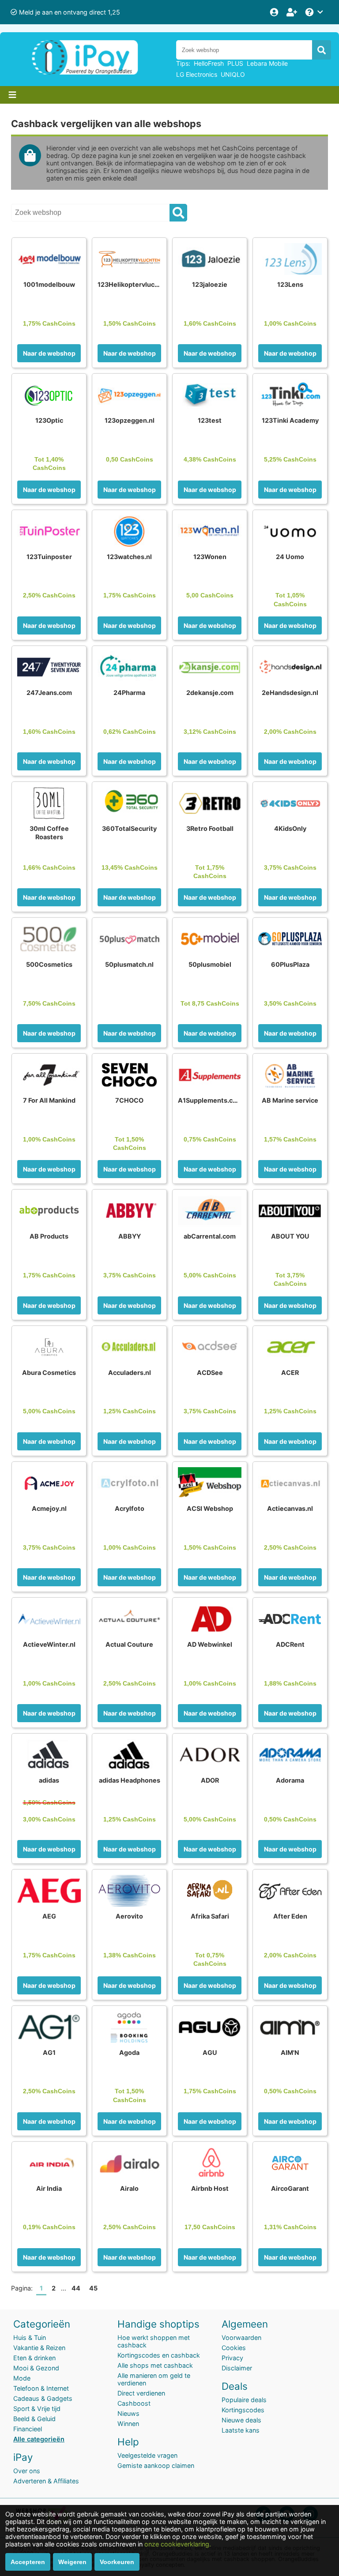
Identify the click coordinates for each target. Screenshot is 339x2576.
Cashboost (134, 2403)
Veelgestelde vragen (147, 2455)
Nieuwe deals (241, 2420)
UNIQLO (233, 74)
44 (76, 2288)
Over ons (27, 2471)
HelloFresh (209, 63)
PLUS (235, 63)
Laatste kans (241, 2430)
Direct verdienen (141, 2393)
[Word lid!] (293, 12)
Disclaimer (237, 2368)
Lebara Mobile (267, 63)
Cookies (234, 2348)
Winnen (128, 2424)
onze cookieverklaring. (178, 2544)
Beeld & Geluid (34, 2419)
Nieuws (128, 2413)
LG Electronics (197, 74)
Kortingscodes (243, 2410)
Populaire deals (244, 2400)
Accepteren (28, 2562)
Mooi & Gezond (36, 2368)
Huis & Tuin (30, 2338)
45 (93, 2288)
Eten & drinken (34, 2358)
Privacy (232, 2358)
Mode (22, 2378)
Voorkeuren (117, 2562)
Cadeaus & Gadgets (43, 2398)
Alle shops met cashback (155, 2365)
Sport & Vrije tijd (37, 2409)
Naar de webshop (49, 353)
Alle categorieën (39, 2439)
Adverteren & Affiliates (46, 2481)
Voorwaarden (241, 2338)
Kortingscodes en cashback (159, 2355)
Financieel (28, 2429)
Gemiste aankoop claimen (156, 2465)
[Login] (275, 12)
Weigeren (72, 2562)
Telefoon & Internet (41, 2388)
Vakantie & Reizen (39, 2348)
